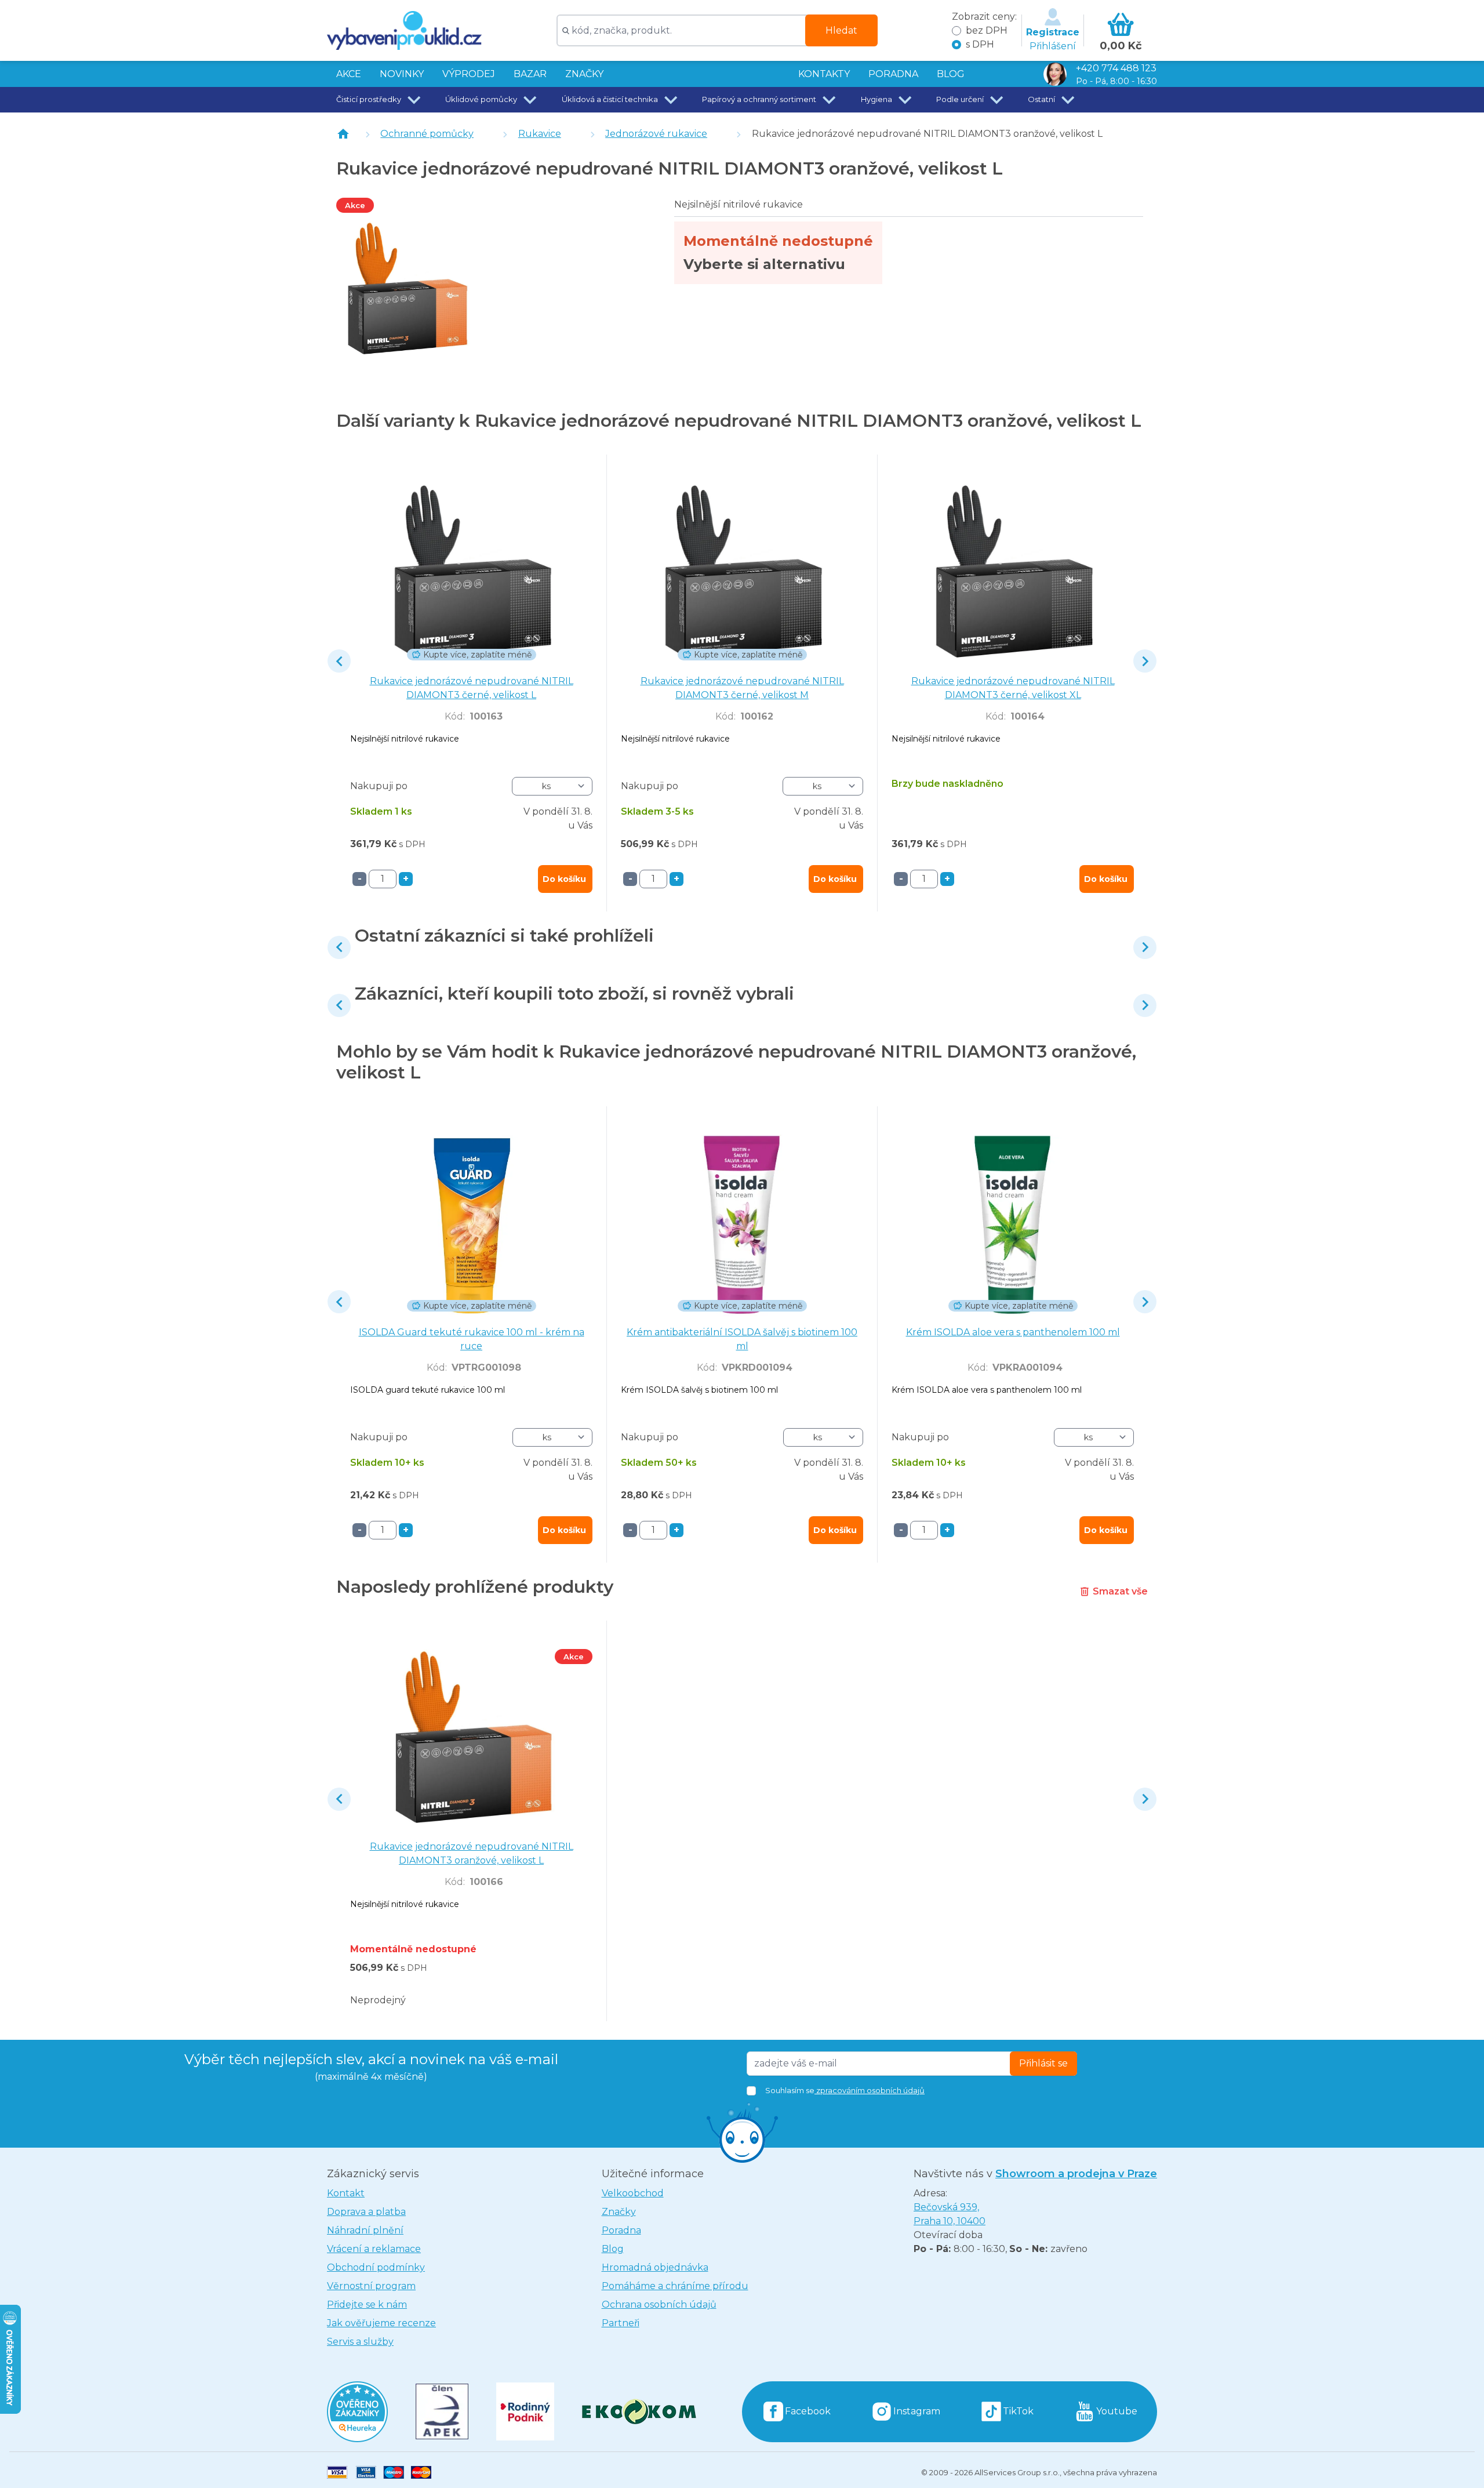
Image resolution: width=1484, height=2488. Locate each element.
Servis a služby (360, 2342)
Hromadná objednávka (655, 2267)
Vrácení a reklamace (374, 2249)
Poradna (621, 2230)
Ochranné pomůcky (427, 134)
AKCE (349, 74)
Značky (584, 74)
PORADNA (893, 74)
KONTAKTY (824, 74)
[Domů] (343, 134)
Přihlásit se (1043, 2063)
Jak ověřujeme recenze (381, 2323)
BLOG (951, 74)
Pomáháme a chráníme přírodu (675, 2286)
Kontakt (346, 2193)
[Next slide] (1145, 661)
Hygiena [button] (876, 99)
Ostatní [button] (1041, 99)
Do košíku (564, 879)
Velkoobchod (633, 2193)
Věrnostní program (371, 2286)
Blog (613, 2249)
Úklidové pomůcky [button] (481, 99)
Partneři (621, 2323)
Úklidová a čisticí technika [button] (610, 99)
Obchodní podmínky (376, 2267)
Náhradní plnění (365, 2230)
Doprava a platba (366, 2212)
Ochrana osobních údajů (659, 2304)
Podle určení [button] (960, 99)
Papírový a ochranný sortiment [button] (759, 99)
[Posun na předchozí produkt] (339, 661)
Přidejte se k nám (367, 2304)
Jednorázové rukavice (656, 134)
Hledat (841, 30)
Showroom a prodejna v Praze (1076, 2174)
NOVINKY (402, 74)
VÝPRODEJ (469, 74)
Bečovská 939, (950, 2214)
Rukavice (540, 134)
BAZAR (530, 74)
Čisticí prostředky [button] (369, 99)
